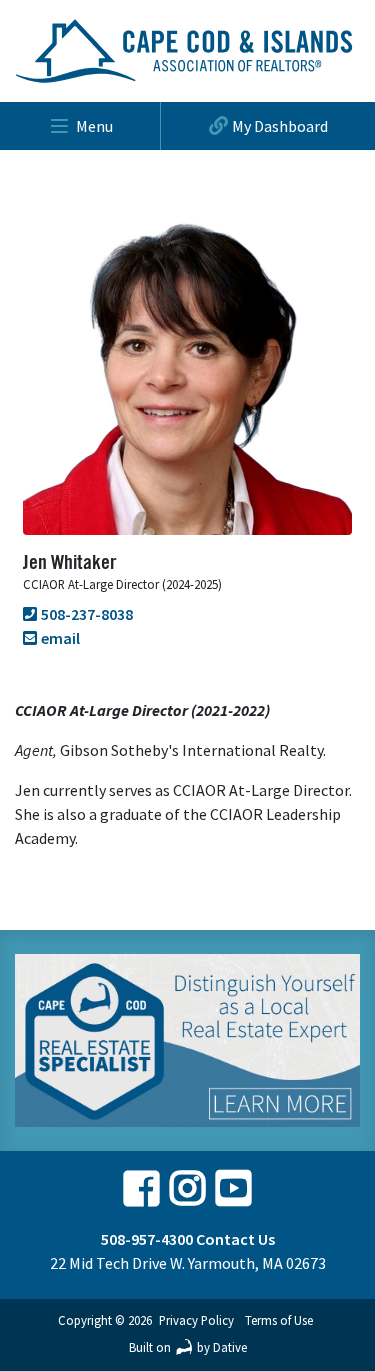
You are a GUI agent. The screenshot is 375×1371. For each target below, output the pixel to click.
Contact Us (235, 1239)
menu (94, 126)
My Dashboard (280, 126)
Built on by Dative (188, 1347)
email (60, 638)
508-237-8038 (87, 614)
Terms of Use (279, 1320)
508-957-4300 (147, 1239)
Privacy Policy (196, 1320)
